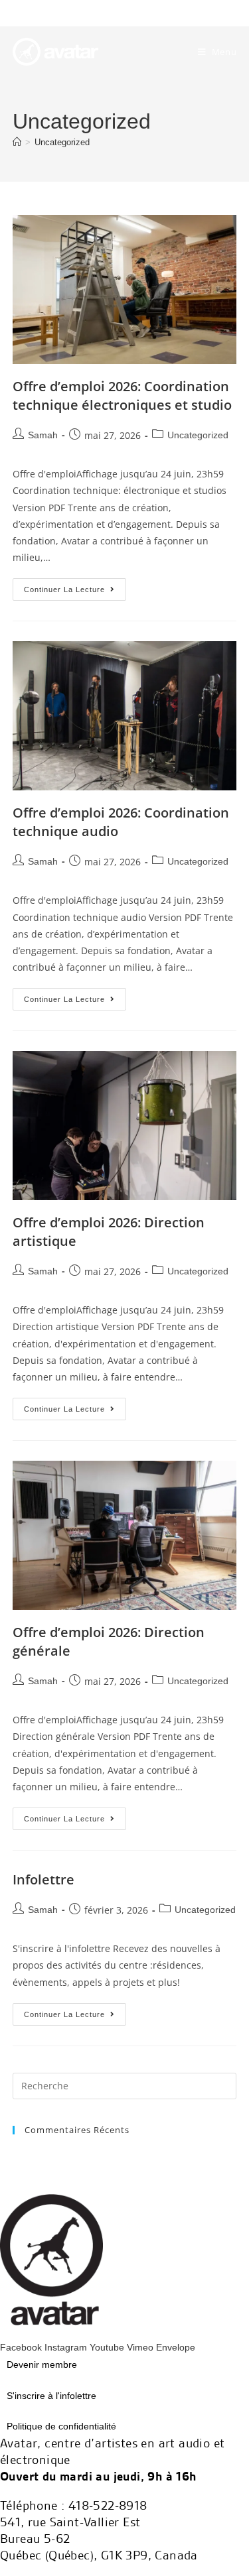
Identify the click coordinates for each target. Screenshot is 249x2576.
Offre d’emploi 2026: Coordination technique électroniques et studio (122, 396)
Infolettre (43, 1879)
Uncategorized (62, 142)
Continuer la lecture (75, 586)
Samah (43, 435)
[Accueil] (17, 142)
